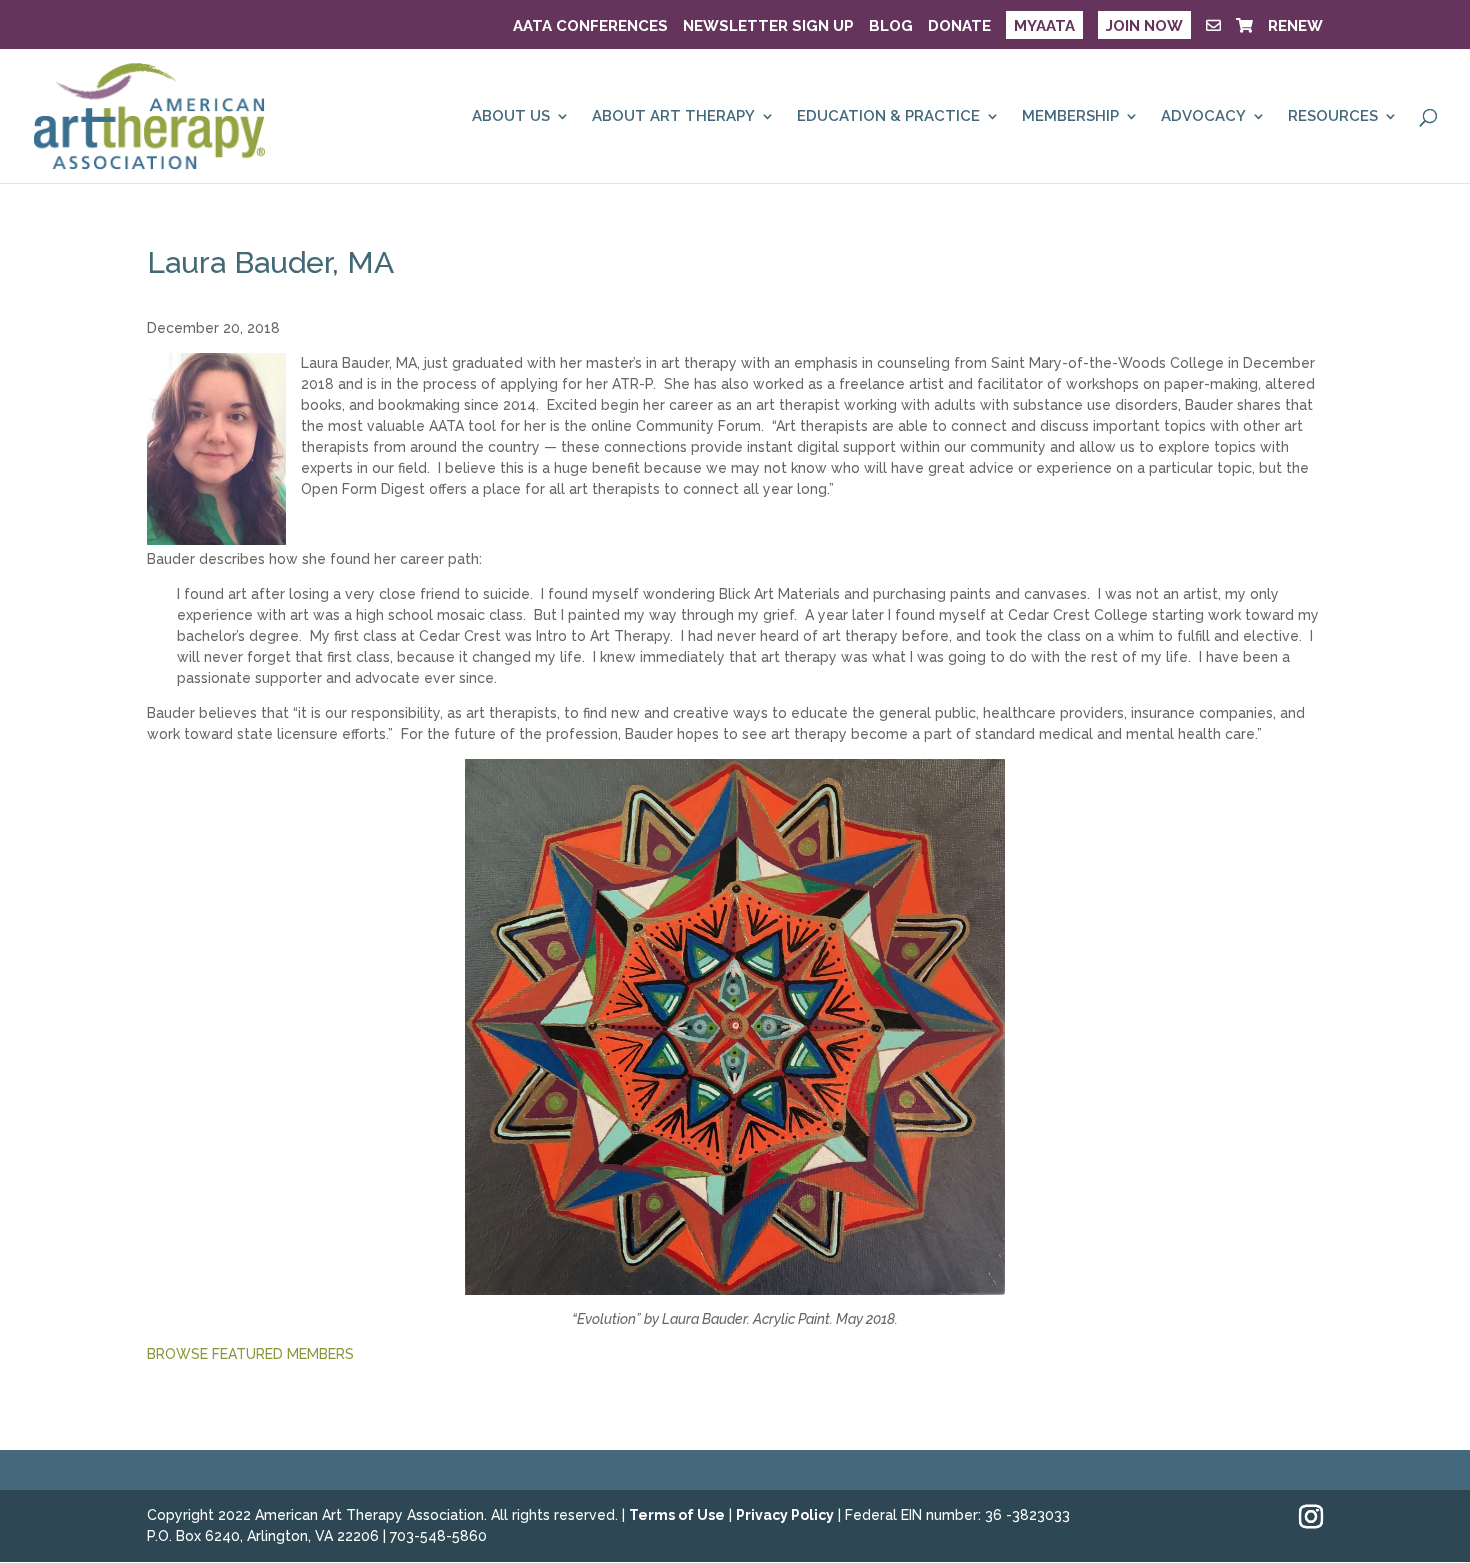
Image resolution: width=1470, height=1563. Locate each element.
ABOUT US (511, 117)
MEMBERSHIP (1070, 117)
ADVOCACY (1203, 117)
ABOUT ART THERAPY (673, 117)
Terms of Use (677, 1515)
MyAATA (1044, 26)
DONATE (959, 27)
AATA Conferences (590, 27)
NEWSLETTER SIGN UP (768, 27)
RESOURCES (1333, 117)
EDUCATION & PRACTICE (888, 117)
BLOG (891, 27)
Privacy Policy (785, 1515)
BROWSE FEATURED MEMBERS (250, 1354)
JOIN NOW (1144, 26)
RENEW (1295, 27)
